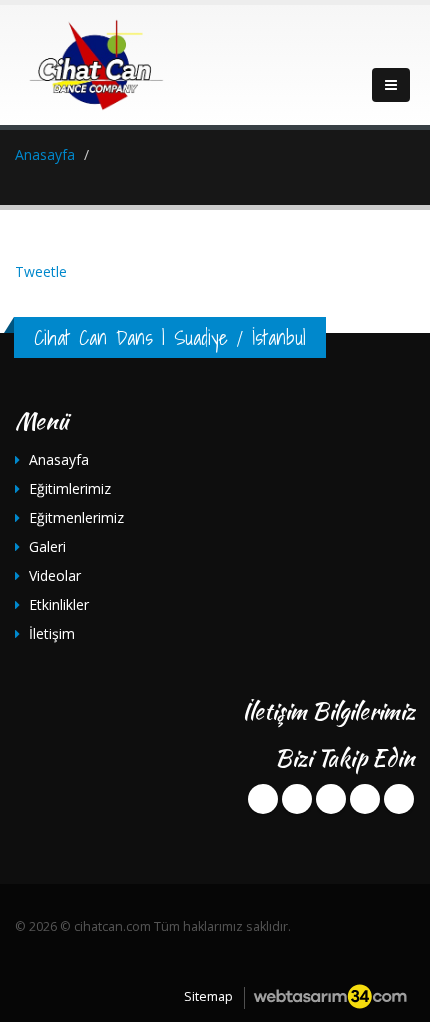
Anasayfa (59, 459)
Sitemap (208, 996)
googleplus (331, 799)
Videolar (55, 575)
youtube (365, 799)
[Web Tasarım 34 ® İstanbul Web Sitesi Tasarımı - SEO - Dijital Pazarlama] (330, 996)
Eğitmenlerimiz (76, 517)
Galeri (47, 546)
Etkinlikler (59, 604)
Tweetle (41, 271)
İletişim (52, 633)
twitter (297, 799)
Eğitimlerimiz (70, 488)
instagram (399, 799)
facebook (263, 799)
